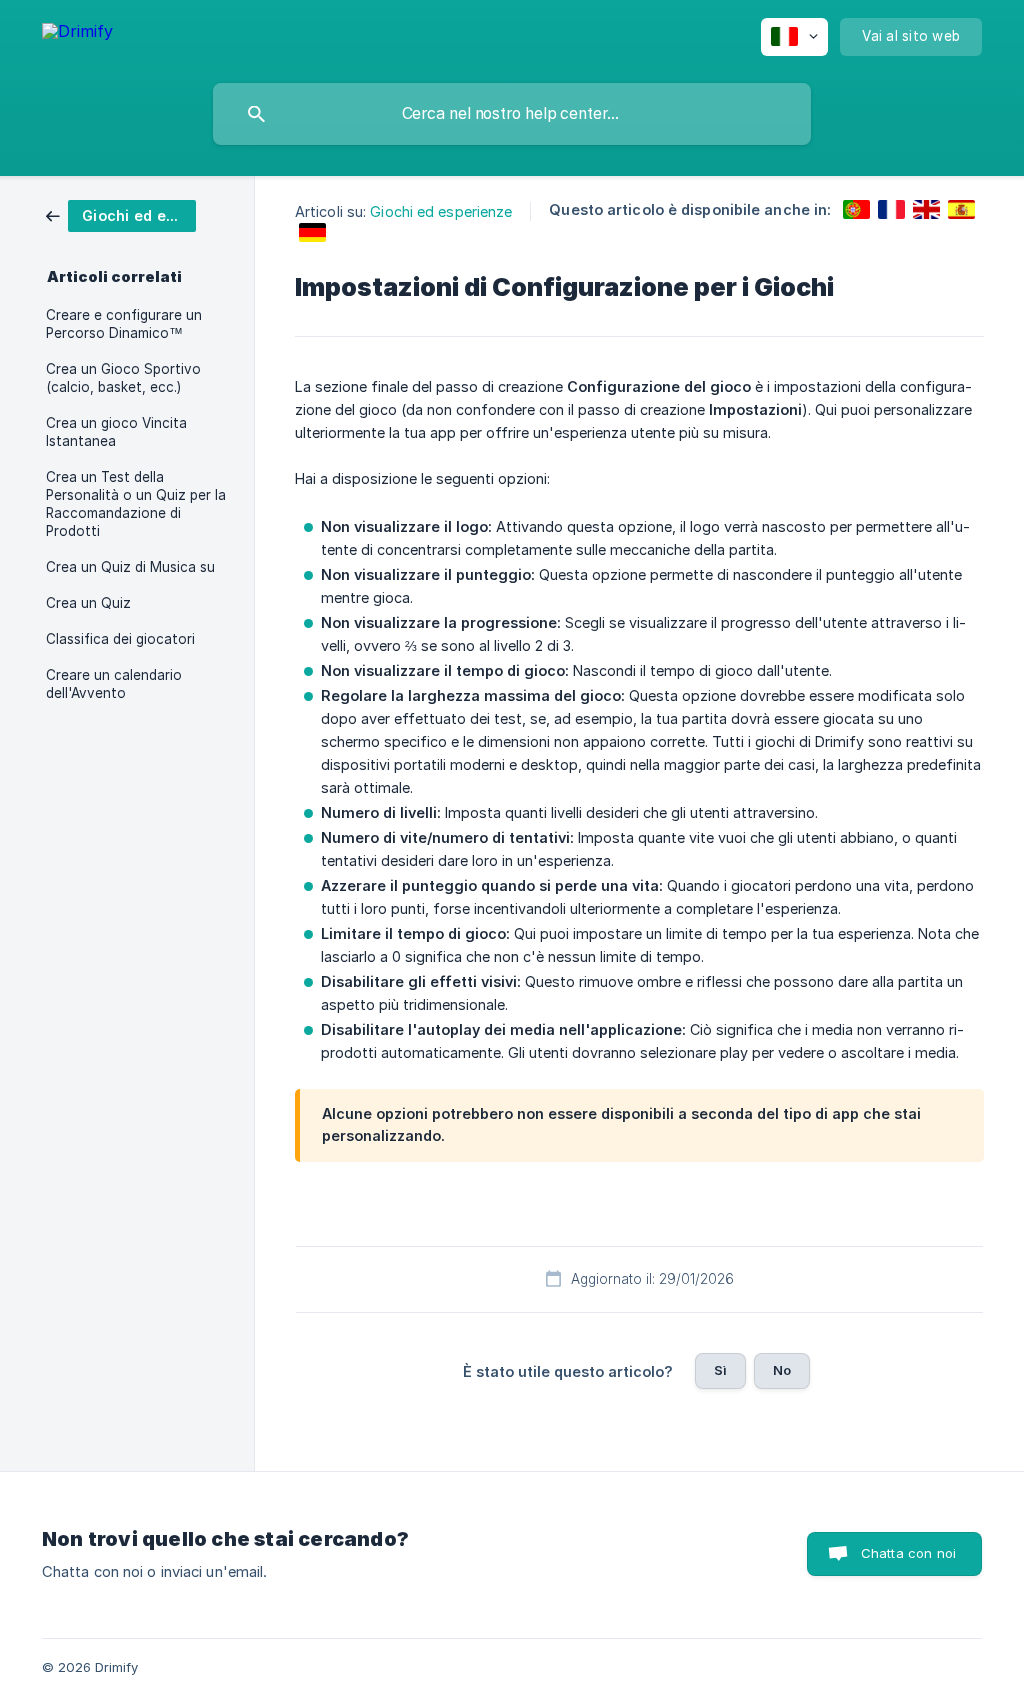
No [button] (782, 1370)
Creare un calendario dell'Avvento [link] (114, 684)
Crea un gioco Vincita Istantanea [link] (116, 432)
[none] (77, 34)
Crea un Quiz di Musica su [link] (130, 567)
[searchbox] (512, 114)
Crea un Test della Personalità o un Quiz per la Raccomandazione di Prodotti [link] (136, 504)
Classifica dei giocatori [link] (120, 639)
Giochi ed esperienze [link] (441, 211)
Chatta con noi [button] (908, 1553)
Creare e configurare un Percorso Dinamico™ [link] (124, 324)
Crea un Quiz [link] (88, 603)
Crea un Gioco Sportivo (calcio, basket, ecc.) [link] (123, 378)
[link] (121, 214)
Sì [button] (720, 1370)
